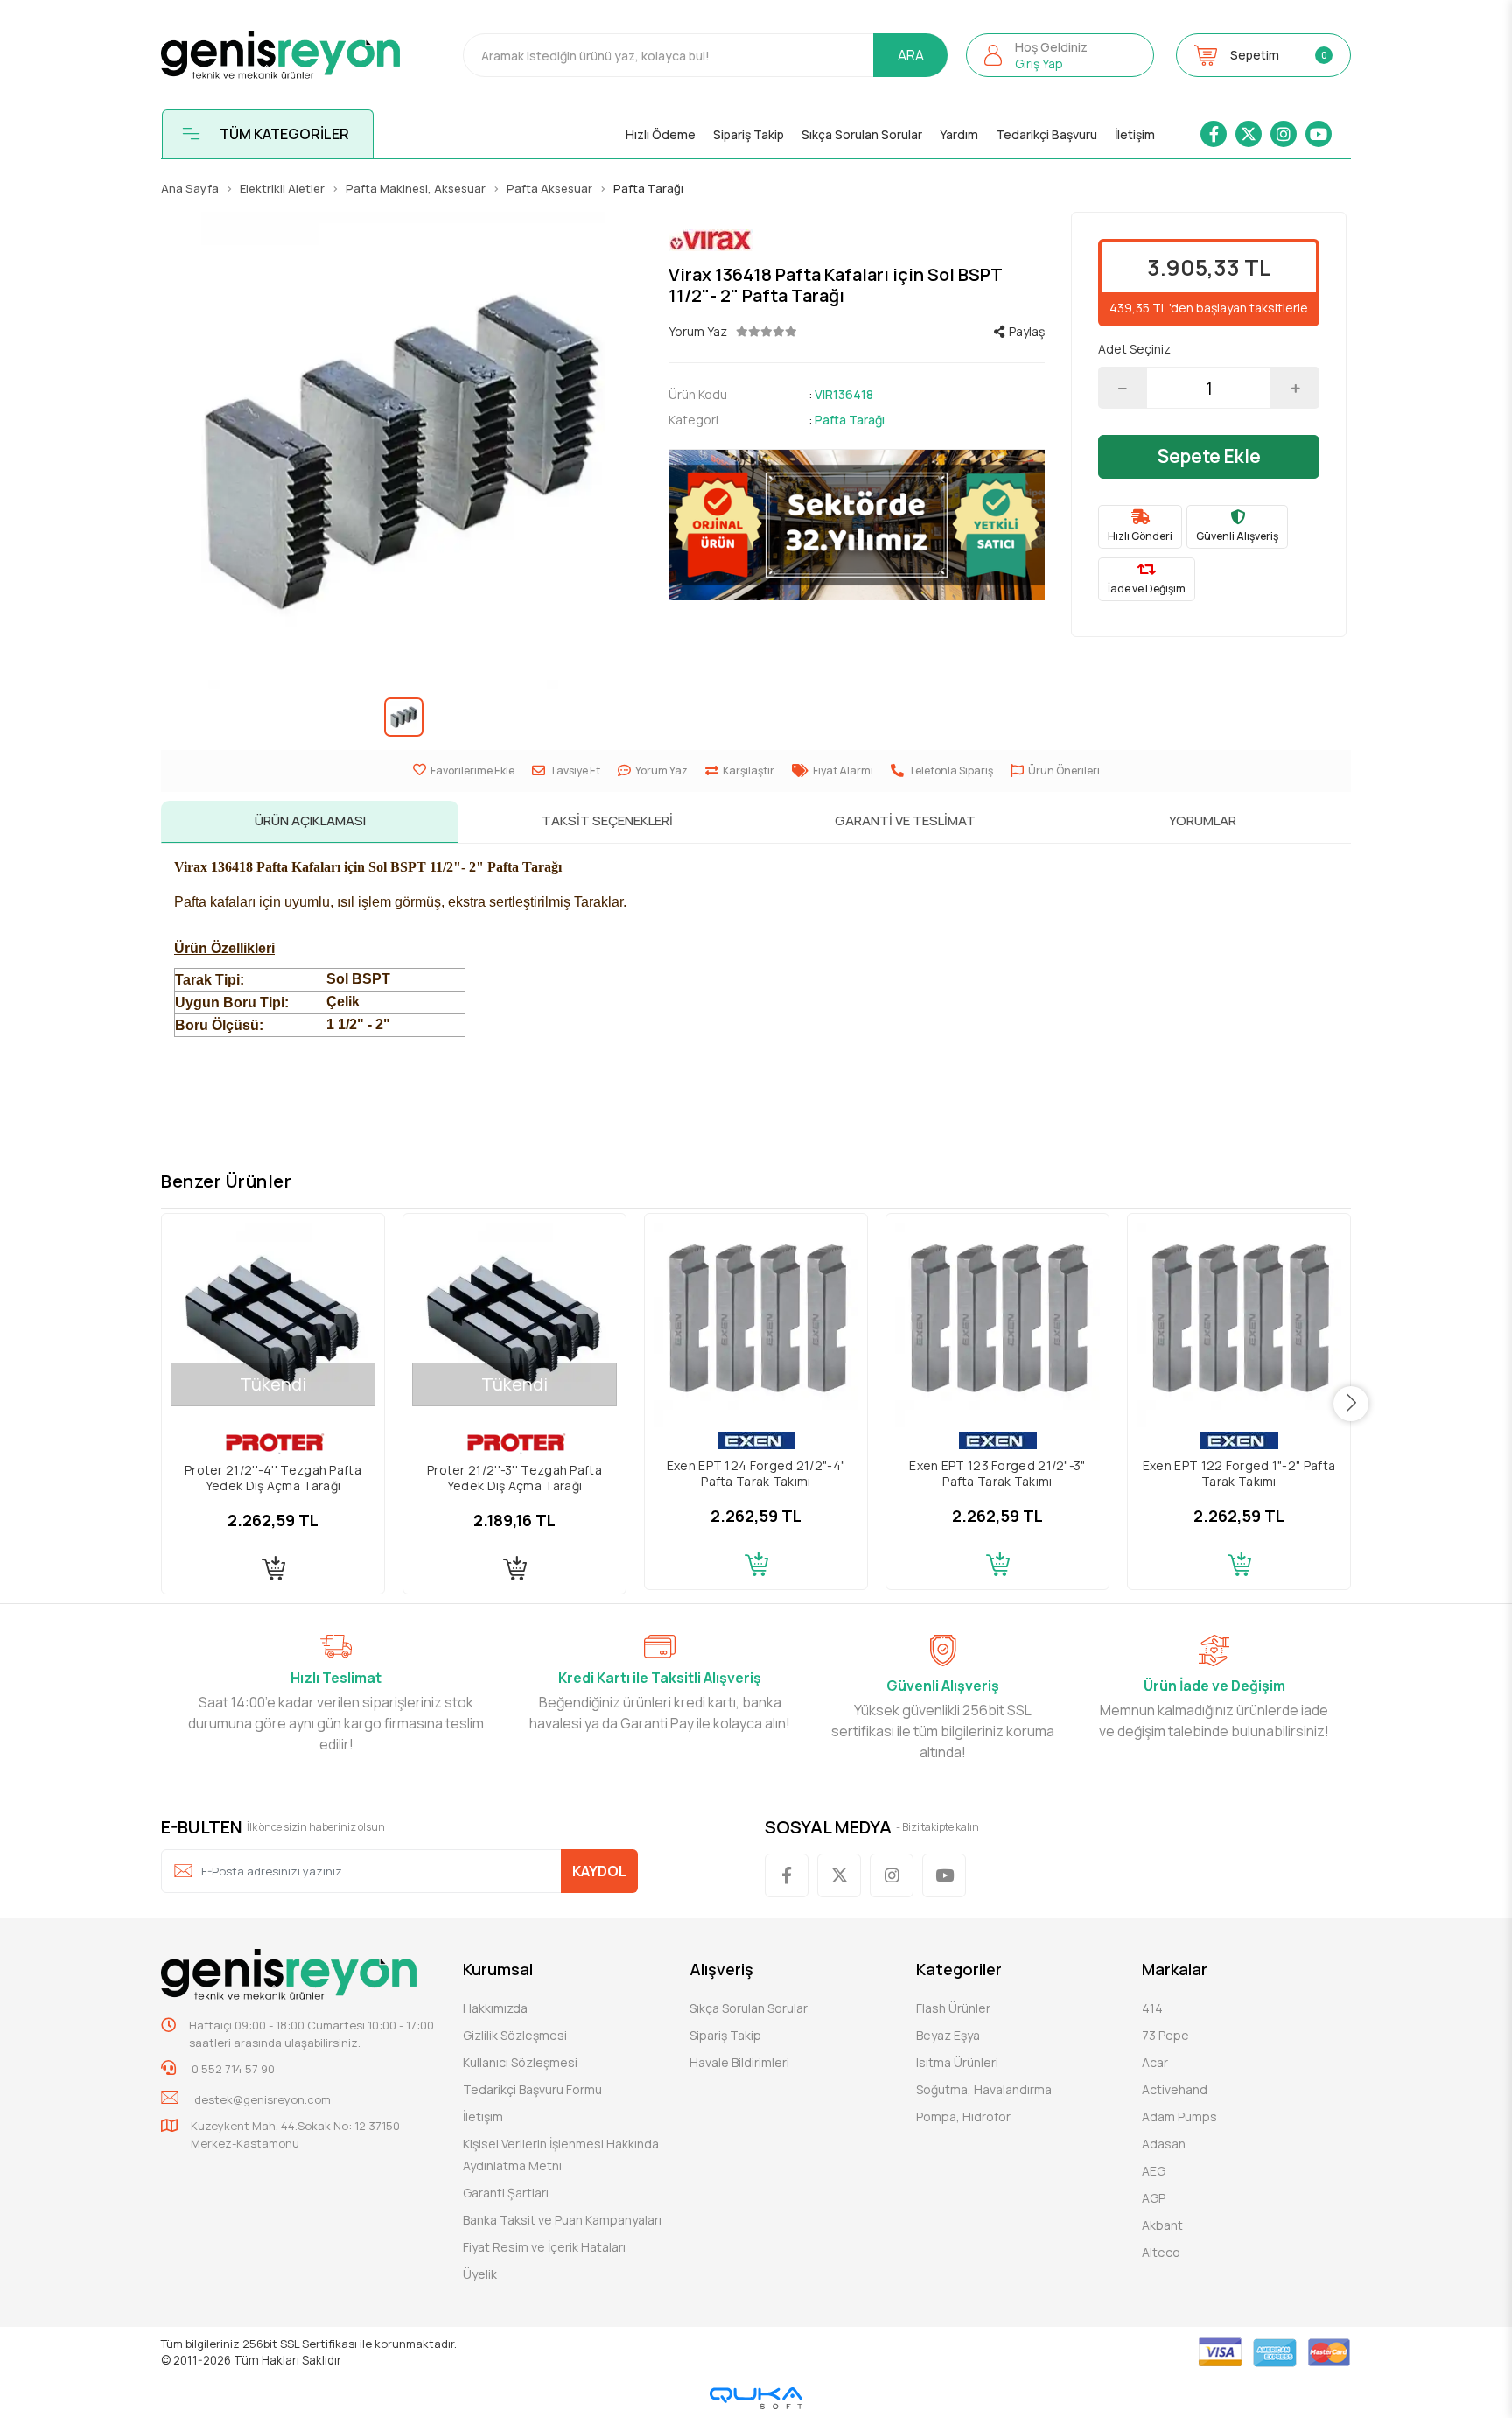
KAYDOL (599, 1871)
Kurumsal (498, 1969)
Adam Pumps (1179, 2117)
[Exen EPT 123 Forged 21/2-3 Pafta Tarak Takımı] (997, 1325)
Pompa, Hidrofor (963, 2117)
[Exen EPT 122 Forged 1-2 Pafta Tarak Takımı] (1239, 1325)
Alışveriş (721, 1969)
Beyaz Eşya (948, 2035)
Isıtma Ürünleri (957, 2062)
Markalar (1175, 1969)
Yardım (959, 134)
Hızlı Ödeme (661, 134)
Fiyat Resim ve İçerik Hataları (544, 2247)
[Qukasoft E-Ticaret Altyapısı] (756, 2398)
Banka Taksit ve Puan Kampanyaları (562, 2220)
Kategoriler (959, 1969)
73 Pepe (1165, 2035)
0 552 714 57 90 (232, 2069)
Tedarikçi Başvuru (1046, 134)
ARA (911, 55)
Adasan (1164, 2144)
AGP (1154, 2198)
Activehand (1175, 2089)
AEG (1154, 2171)
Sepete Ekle (1209, 456)
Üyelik (480, 2274)
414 (1152, 2008)
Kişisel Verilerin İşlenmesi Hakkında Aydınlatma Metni (561, 2155)
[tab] (310, 822)
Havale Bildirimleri (739, 2062)
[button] (1060, 55)
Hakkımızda (495, 2008)
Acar (1155, 2062)
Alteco (1161, 2252)
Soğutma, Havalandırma (984, 2089)
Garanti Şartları (506, 2193)
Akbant (1162, 2225)
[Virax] (857, 240)
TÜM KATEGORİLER (284, 134)
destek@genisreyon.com (262, 2099)
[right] (1351, 1404)
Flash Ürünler (953, 2008)
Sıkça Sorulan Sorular (862, 134)
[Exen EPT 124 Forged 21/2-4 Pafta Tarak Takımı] (756, 1325)
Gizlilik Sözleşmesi (515, 2035)
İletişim (1135, 134)
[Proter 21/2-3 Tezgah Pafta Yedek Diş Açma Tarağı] (514, 1325)
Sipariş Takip (749, 134)
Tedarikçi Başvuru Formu (532, 2089)
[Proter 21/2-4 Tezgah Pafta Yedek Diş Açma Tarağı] (273, 1325)
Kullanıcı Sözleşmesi (520, 2062)
